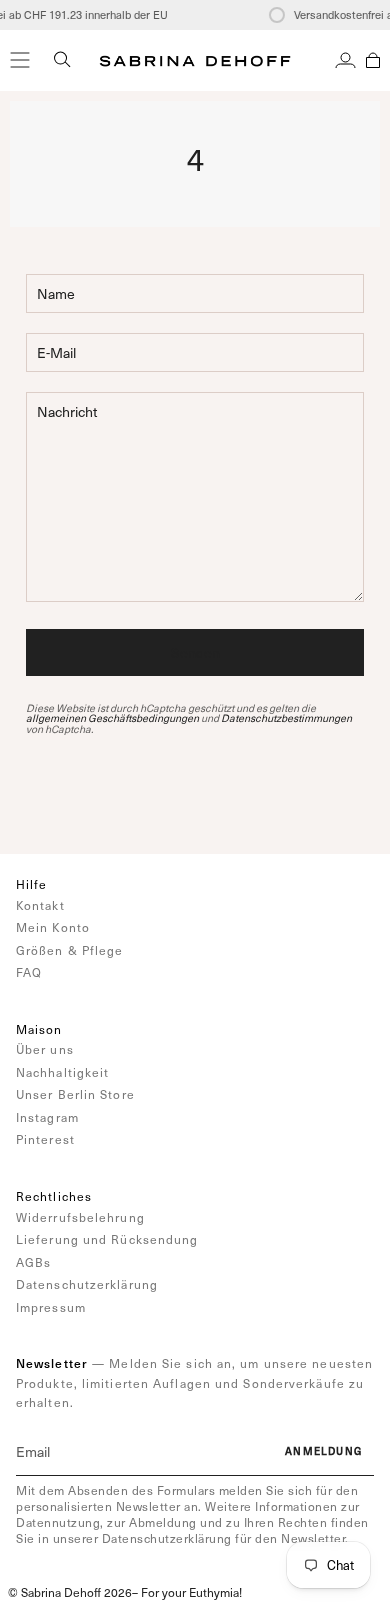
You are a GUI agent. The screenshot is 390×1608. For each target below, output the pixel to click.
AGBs (33, 1262)
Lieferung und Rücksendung (107, 1239)
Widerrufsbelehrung (80, 1217)
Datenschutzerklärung (87, 1284)
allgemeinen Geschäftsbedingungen (112, 718)
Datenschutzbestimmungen (286, 718)
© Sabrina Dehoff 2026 (70, 1592)
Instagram (47, 1117)
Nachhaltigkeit (62, 1072)
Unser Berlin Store (75, 1094)
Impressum (51, 1307)
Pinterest (45, 1139)
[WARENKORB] (373, 60)
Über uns (45, 1049)
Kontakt (40, 905)
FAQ (29, 972)
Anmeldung (323, 1451)
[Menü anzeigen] (20, 60)
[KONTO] (345, 60)
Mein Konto (53, 927)
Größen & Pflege (70, 950)
